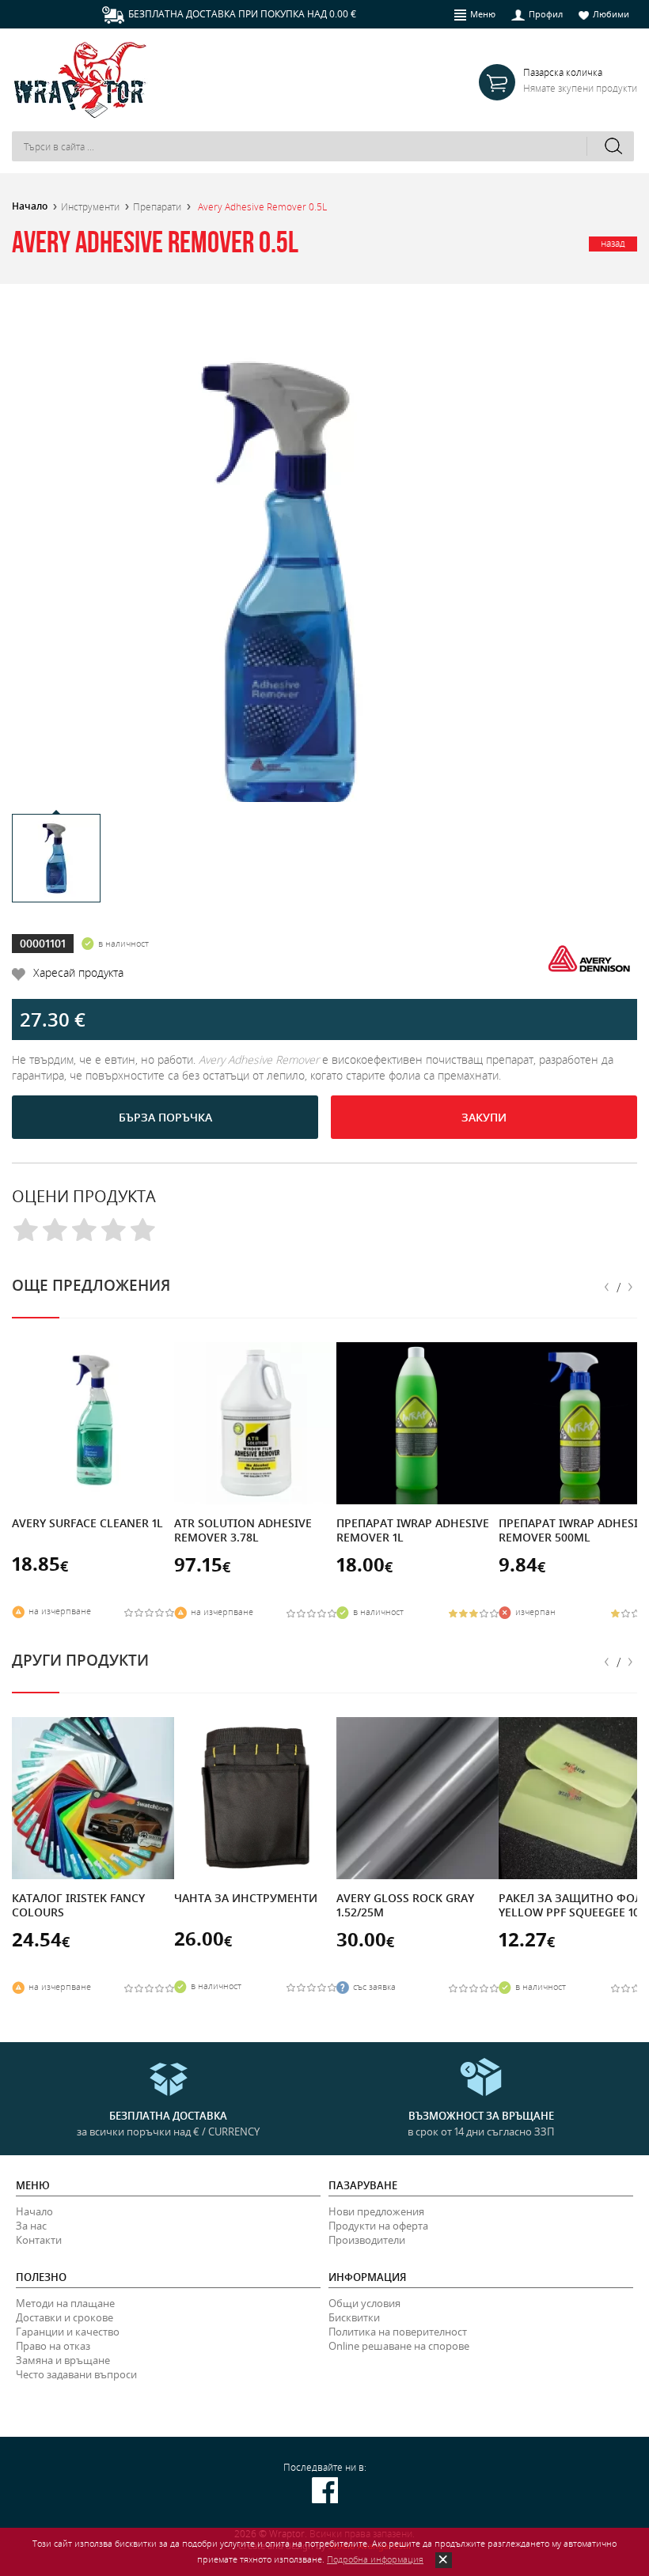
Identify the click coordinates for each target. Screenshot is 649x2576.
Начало (30, 206)
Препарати (157, 206)
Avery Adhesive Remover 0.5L (262, 206)
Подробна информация (375, 2559)
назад (613, 243)
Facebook (325, 2490)
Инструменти (90, 206)
